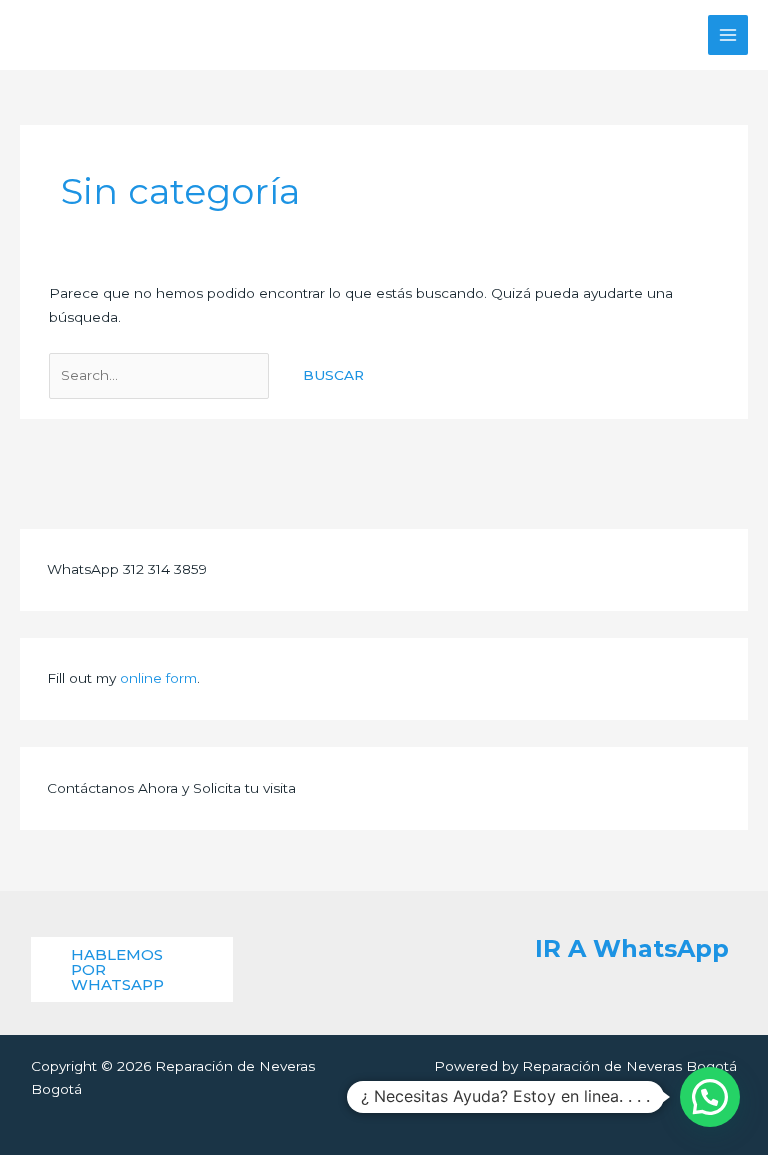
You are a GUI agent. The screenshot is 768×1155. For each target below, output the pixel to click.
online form (158, 678)
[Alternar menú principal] (728, 35)
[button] (132, 969)
